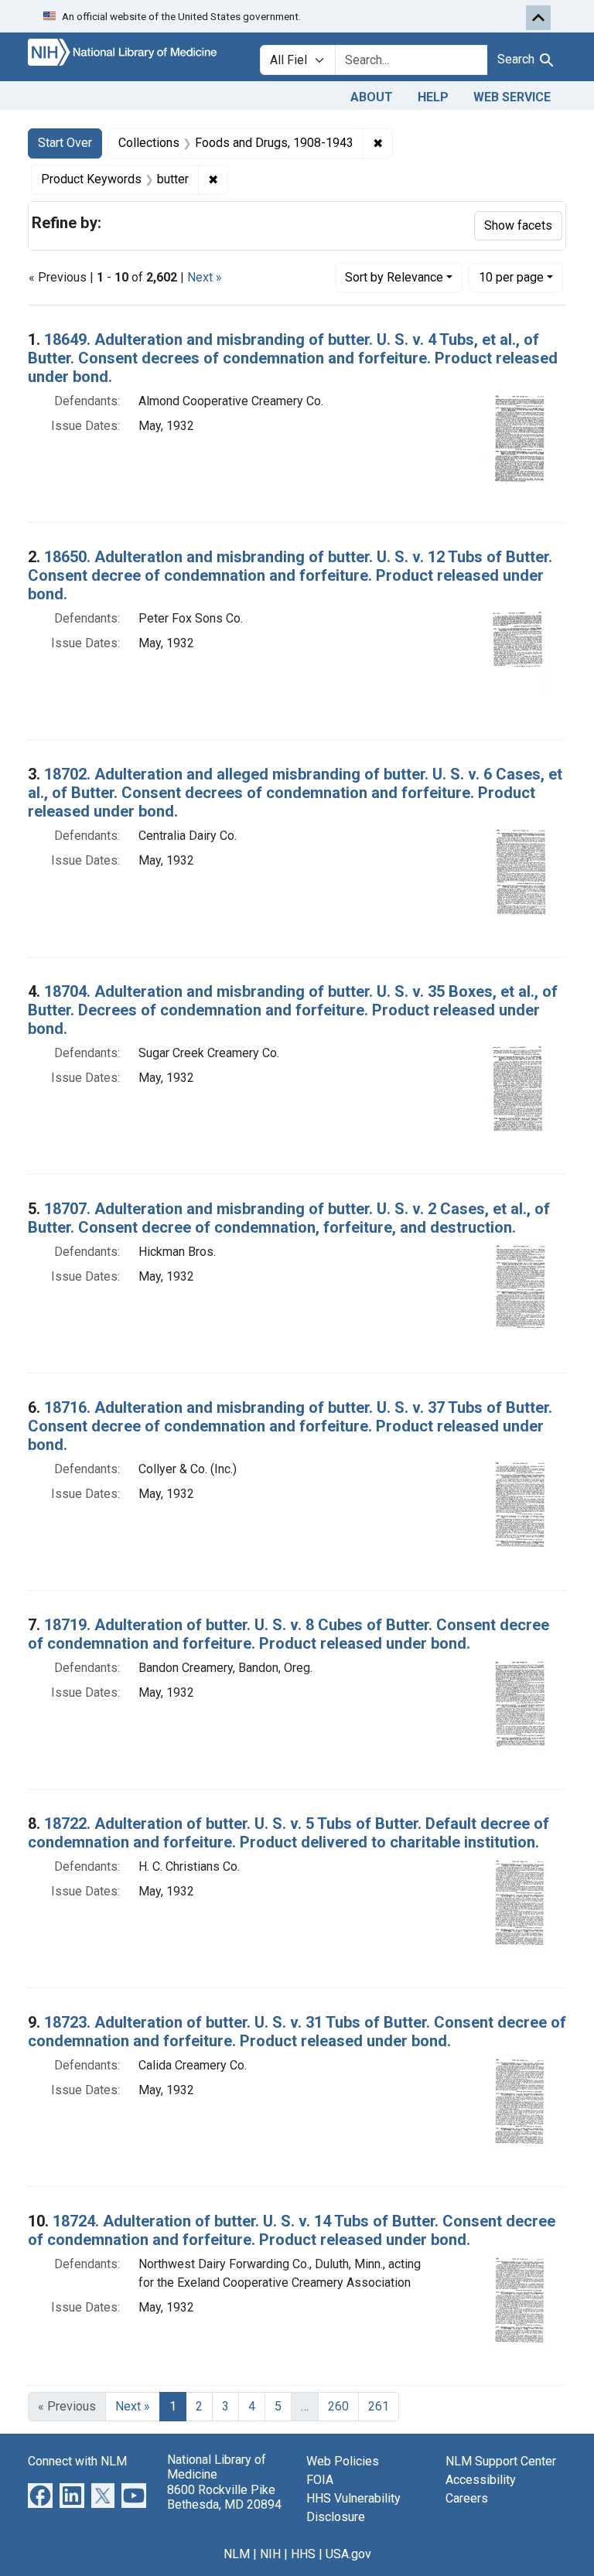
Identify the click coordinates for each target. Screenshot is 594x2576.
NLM (237, 2554)
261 (379, 2406)
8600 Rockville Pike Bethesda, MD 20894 (224, 2497)
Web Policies (343, 2461)
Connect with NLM (77, 2461)
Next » (205, 277)
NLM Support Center (501, 2461)
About (372, 97)
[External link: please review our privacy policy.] (40, 2495)
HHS (303, 2554)
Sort (394, 277)
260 (338, 2406)
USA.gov (348, 2554)
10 (511, 277)
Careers (467, 2498)
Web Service (512, 97)
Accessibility (481, 2480)
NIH (270, 2554)
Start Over (65, 143)
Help (433, 97)
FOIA (320, 2480)
